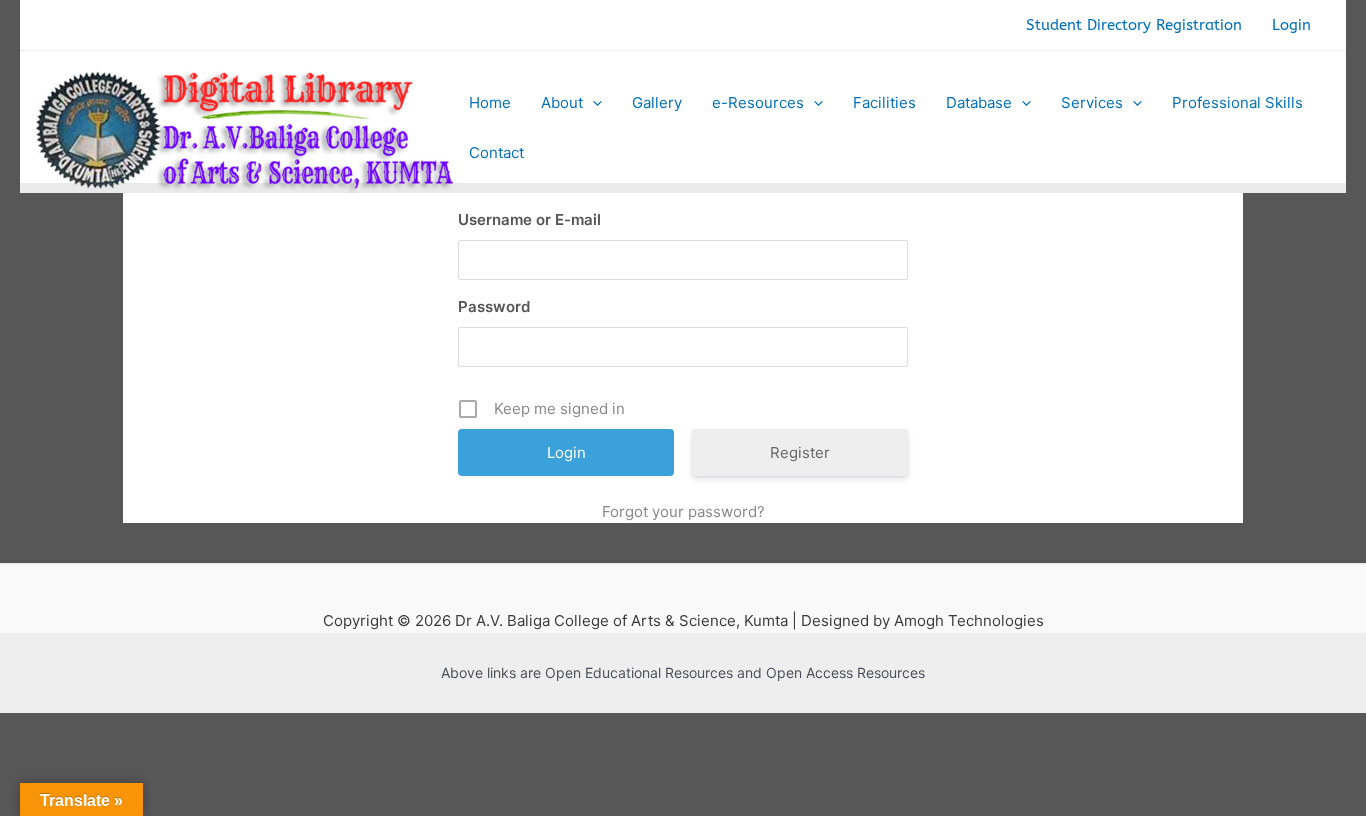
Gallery (657, 102)
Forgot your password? (683, 511)
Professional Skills (1237, 102)
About (562, 102)
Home (490, 102)
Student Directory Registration (1134, 25)
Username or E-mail (529, 219)
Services (1092, 102)
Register (800, 452)
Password (494, 306)
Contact (496, 152)
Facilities (884, 102)
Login (1291, 25)
